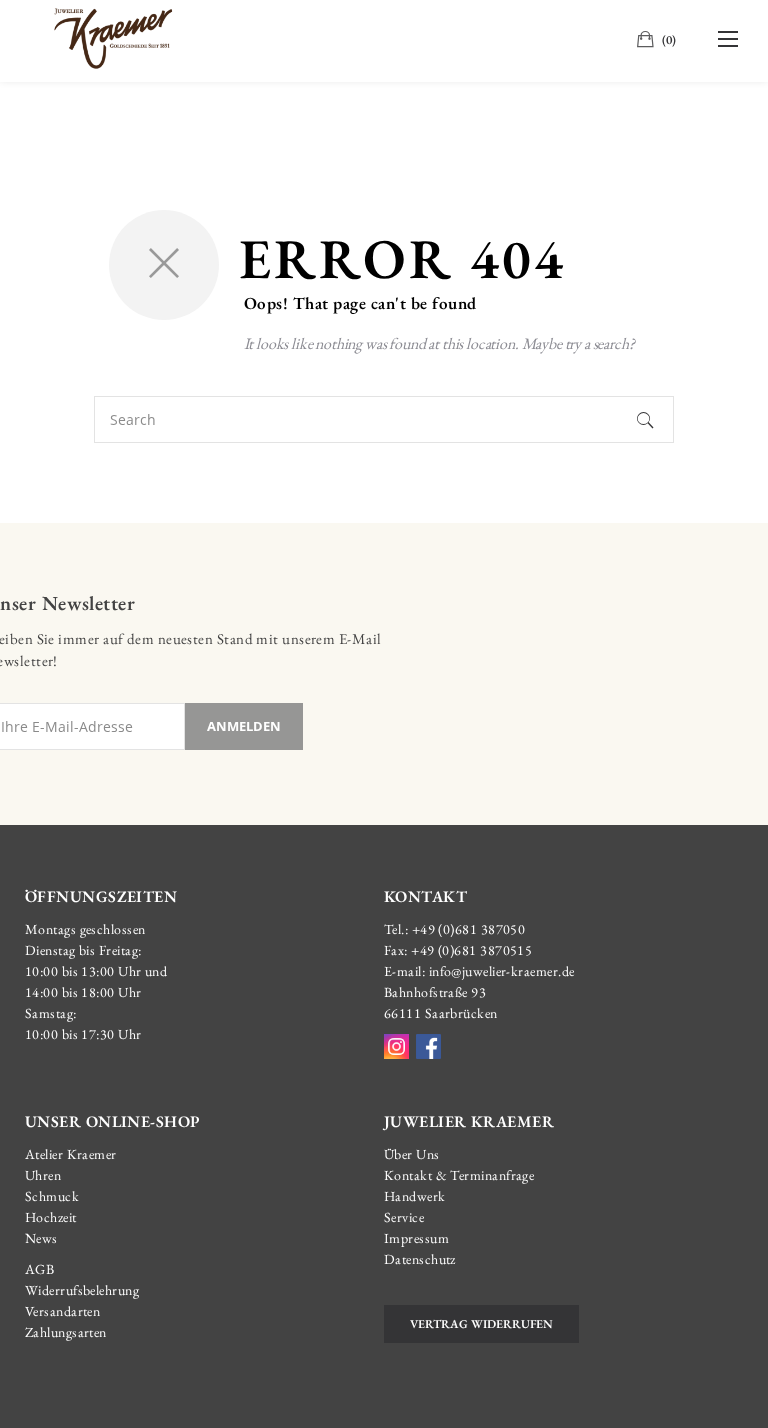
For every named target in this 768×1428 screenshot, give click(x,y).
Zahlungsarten (66, 1332)
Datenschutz (420, 1259)
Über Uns (412, 1154)
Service (404, 1217)
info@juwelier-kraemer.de (502, 971)
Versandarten (62, 1311)
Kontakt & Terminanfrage (459, 1175)
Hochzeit (51, 1217)
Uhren (43, 1175)
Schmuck (52, 1196)
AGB (39, 1269)
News (41, 1238)
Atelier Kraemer (71, 1154)
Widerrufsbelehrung (82, 1290)
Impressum (416, 1238)
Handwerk (415, 1196)
